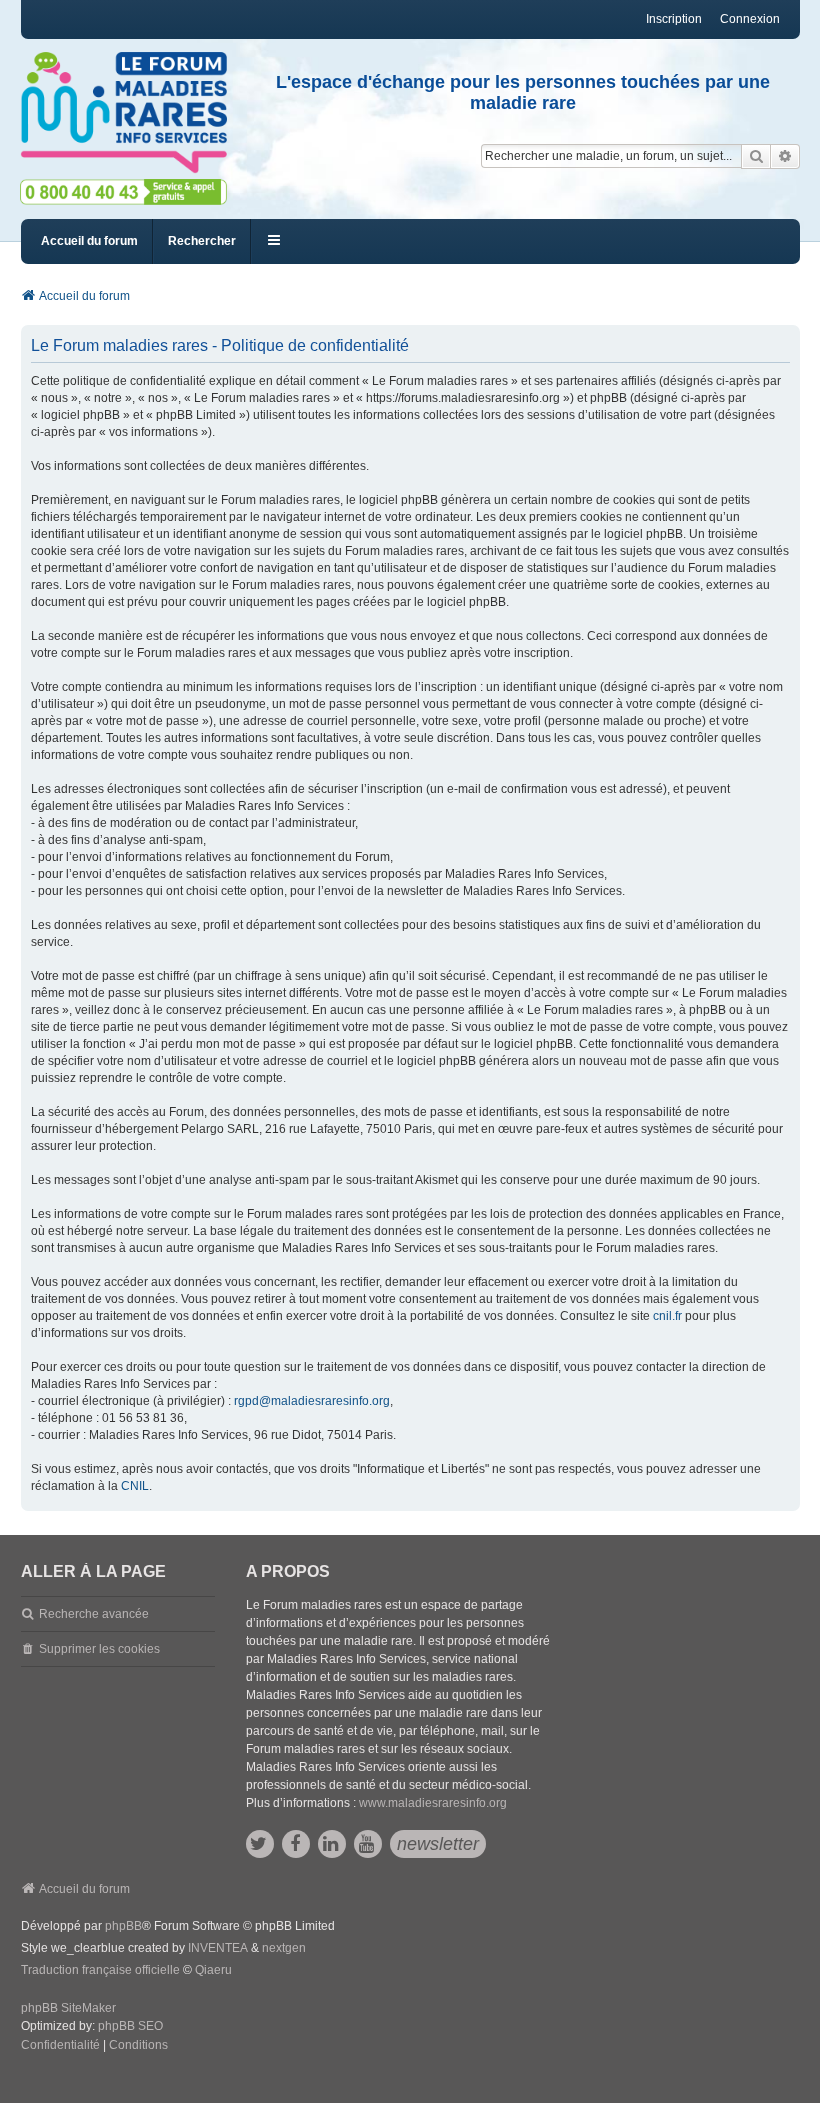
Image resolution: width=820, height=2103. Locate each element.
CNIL (135, 1486)
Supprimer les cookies (99, 1649)
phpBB (123, 1926)
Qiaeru (213, 1970)
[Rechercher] (756, 156)
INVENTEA (218, 1948)
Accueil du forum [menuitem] (89, 241)
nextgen (284, 1948)
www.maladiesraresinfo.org (433, 1803)
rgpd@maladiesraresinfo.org (312, 1401)
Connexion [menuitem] (750, 19)
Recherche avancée (94, 1614)
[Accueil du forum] (123, 113)
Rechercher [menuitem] (202, 241)
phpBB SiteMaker (68, 2008)
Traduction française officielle (100, 1970)
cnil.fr (667, 1316)
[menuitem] (60, 2046)
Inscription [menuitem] (674, 19)
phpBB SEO (130, 2026)
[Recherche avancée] (785, 156)
